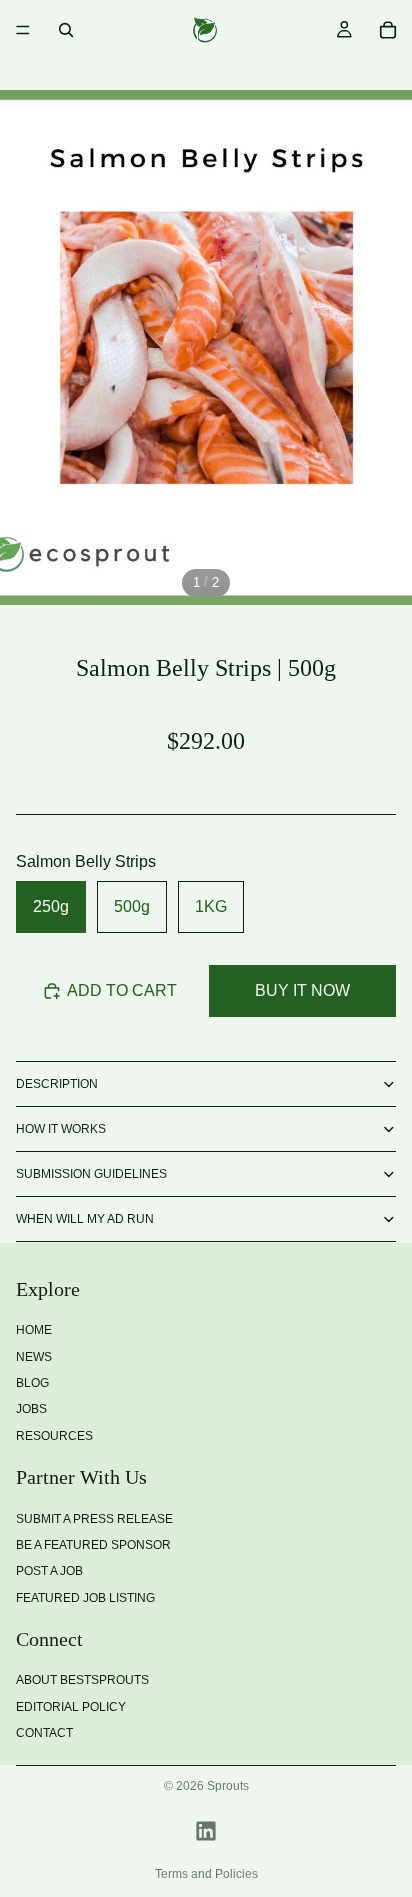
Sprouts (228, 1786)
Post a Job (49, 1571)
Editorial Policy (71, 1706)
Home (34, 1330)
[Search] (66, 30)
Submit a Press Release (94, 1518)
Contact (44, 1733)
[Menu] (23, 30)
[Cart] (388, 30)
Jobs (31, 1409)
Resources (54, 1435)
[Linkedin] (206, 1831)
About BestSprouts (82, 1680)
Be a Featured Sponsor (93, 1544)
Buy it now (302, 990)
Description (57, 1084)
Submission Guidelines (91, 1174)
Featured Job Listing (85, 1597)
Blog (32, 1383)
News (34, 1356)
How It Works (61, 1129)
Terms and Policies (206, 1874)
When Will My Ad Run (85, 1219)
